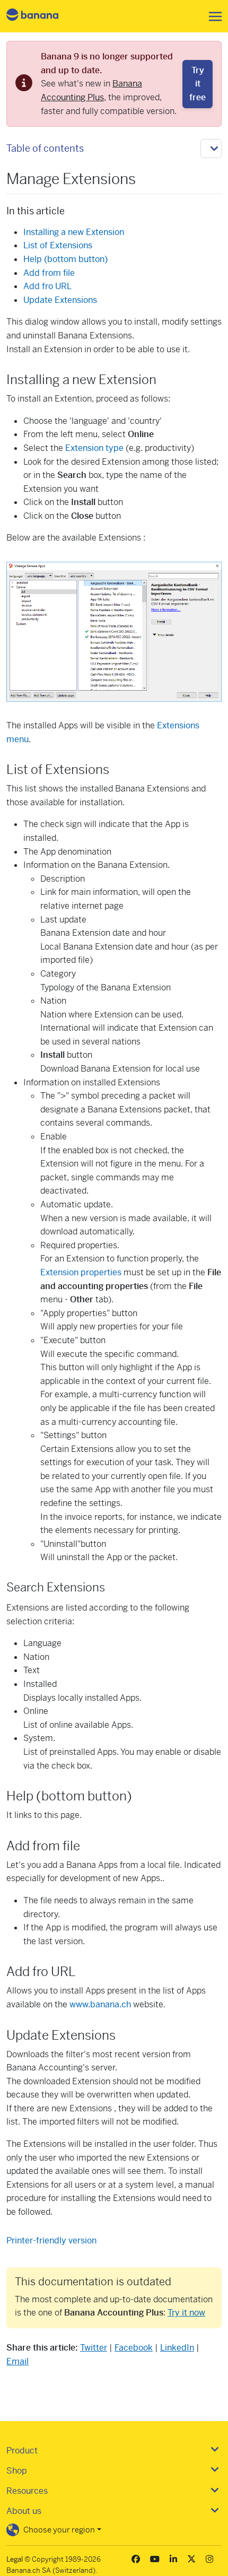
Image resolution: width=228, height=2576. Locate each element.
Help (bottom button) (65, 259)
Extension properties (81, 1272)
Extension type (94, 448)
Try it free (198, 84)
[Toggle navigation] (212, 16)
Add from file (49, 273)
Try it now (186, 2313)
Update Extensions (60, 300)
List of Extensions (58, 245)
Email (17, 2361)
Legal (15, 2559)
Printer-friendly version (51, 2240)
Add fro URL (47, 286)
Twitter (94, 2348)
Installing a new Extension (74, 232)
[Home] (41, 16)
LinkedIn (177, 2348)
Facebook (134, 2348)
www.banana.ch (100, 2004)
